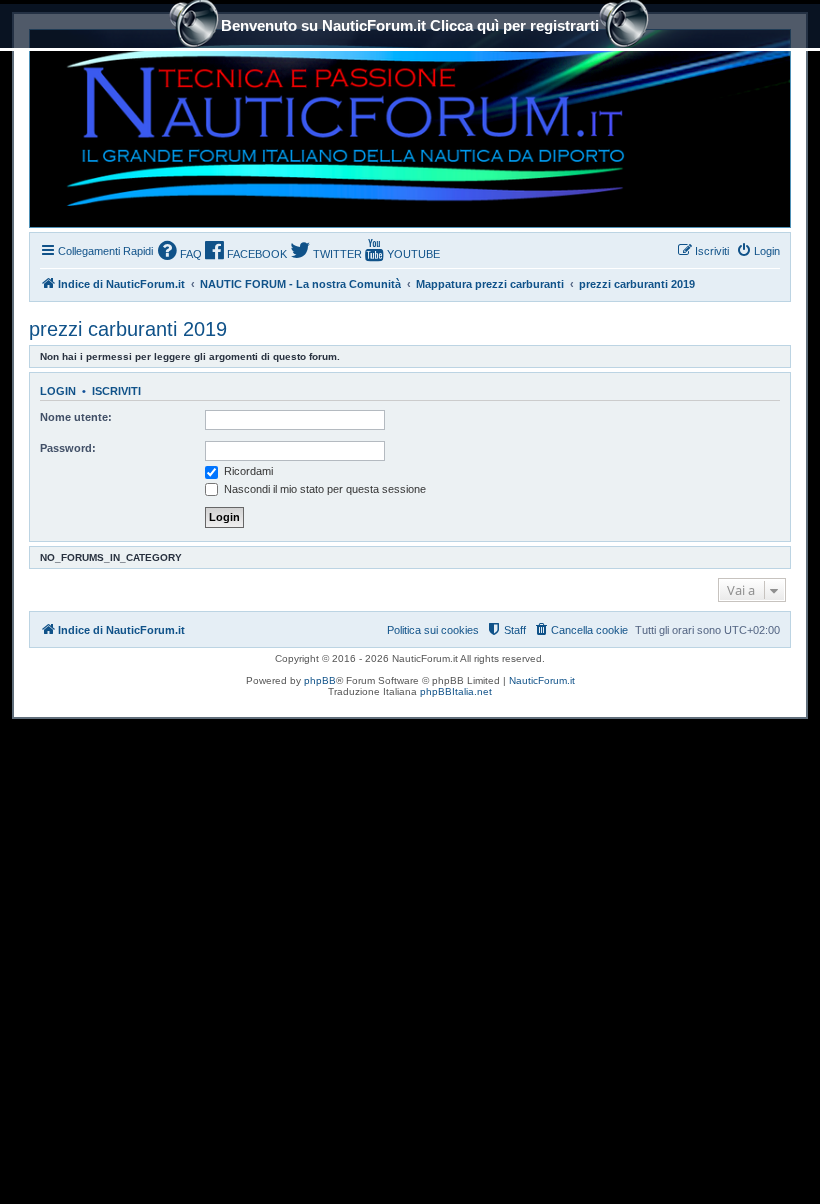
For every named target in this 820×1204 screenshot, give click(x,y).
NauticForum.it (542, 680)
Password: (68, 448)
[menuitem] (180, 252)
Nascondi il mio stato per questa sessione (323, 489)
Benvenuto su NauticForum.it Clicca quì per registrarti (410, 25)
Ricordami (247, 471)
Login (58, 391)
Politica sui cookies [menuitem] (433, 630)
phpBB (320, 680)
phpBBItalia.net (456, 691)
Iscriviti (116, 391)
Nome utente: (76, 417)
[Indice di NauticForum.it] (336, 128)
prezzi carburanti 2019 (128, 329)
